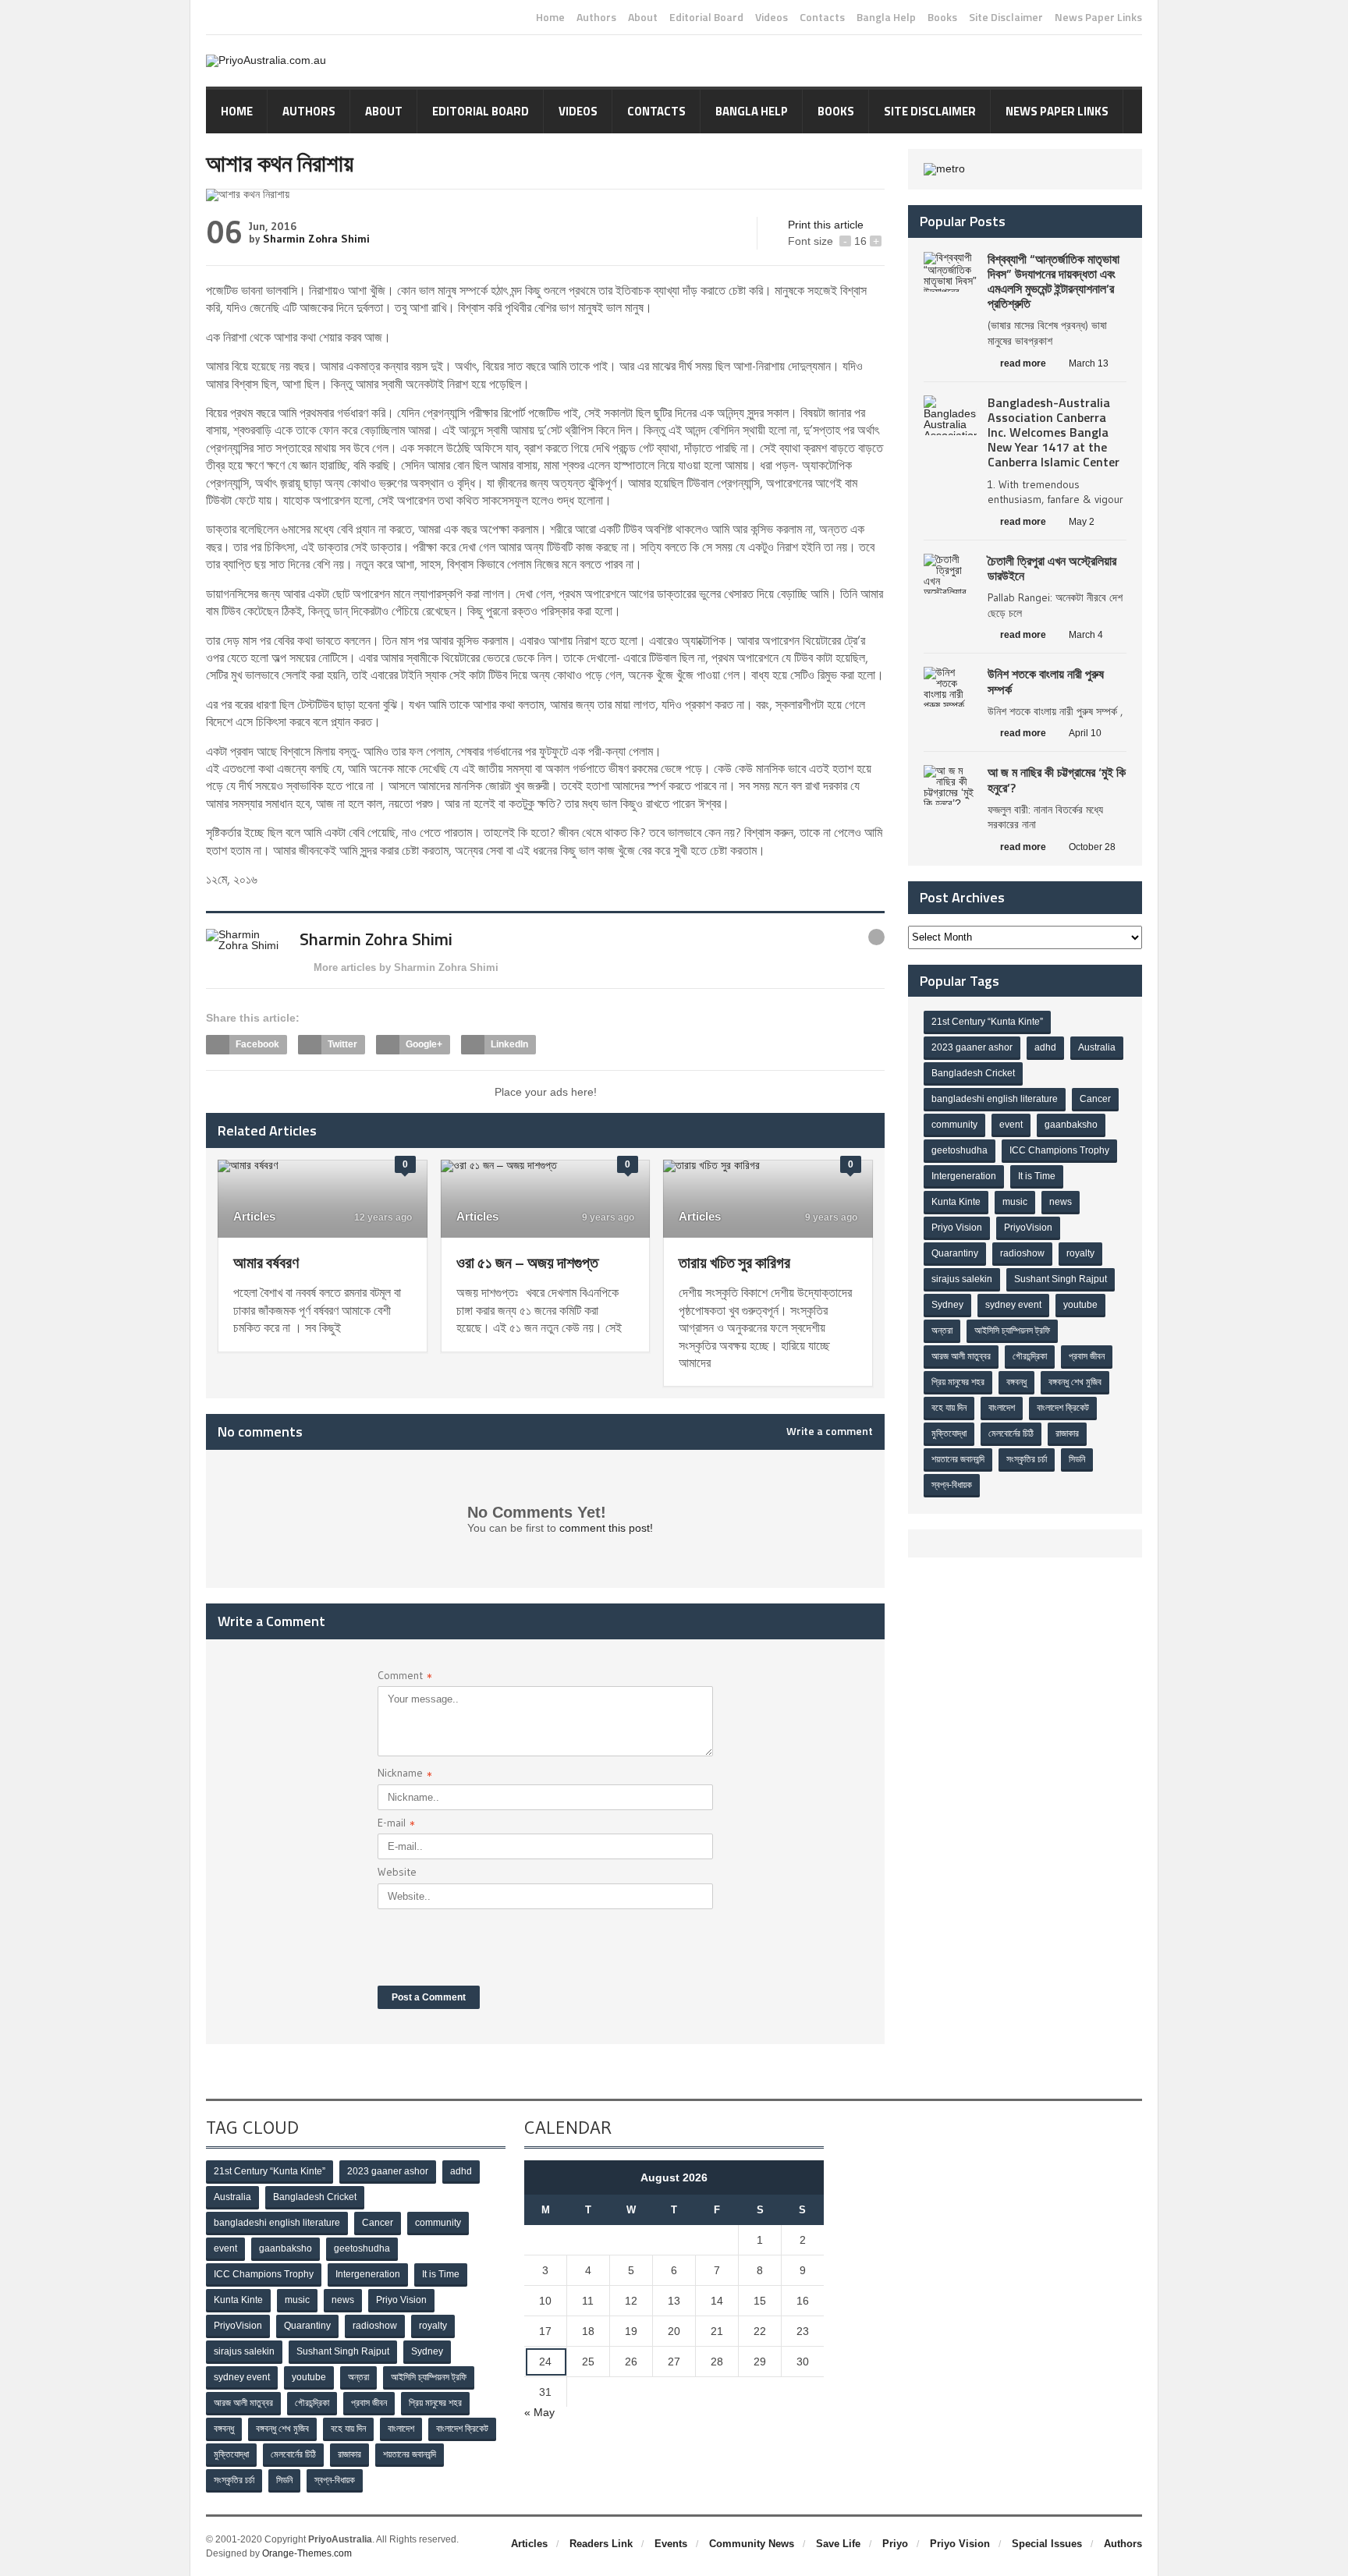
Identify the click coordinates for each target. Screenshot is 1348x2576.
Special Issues (1047, 2544)
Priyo (895, 2544)
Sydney (947, 1305)
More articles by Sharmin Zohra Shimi (406, 967)
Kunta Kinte (956, 1202)
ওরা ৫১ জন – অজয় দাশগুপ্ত (527, 1262)
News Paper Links (1098, 17)
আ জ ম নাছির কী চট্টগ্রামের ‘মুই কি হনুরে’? (1057, 780)
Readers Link (601, 2544)
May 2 (1082, 522)
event (1011, 1125)
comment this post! (606, 1528)
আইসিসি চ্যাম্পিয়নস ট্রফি (1012, 1331)
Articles (254, 1216)
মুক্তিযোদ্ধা (949, 1433)
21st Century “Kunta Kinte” (987, 1022)
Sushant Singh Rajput (1061, 1279)
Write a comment (830, 1431)
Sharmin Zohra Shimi (316, 239)
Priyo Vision (957, 1228)
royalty (1080, 1253)
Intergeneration (964, 1176)
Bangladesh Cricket (973, 1073)
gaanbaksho (1071, 1125)
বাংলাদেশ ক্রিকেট (1063, 1408)
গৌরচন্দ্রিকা (1030, 1356)
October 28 (1092, 847)
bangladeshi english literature (995, 1099)
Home (550, 17)
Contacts (822, 17)
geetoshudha (960, 1150)
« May (539, 2412)
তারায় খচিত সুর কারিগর (734, 1262)
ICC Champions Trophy (1059, 1150)
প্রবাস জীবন (1087, 1356)
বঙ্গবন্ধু (1016, 1382)
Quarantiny (955, 1253)
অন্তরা (942, 1331)
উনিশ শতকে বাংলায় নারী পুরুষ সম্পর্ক (1046, 681)
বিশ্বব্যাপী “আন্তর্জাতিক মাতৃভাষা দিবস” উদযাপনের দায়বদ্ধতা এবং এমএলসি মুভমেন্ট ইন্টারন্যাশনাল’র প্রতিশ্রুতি (1054, 282)
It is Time (1037, 1176)
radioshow (1022, 1253)
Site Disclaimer (1006, 17)
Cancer (1095, 1099)
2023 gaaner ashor (972, 1047)
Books (942, 17)
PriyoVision (1028, 1228)
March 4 (1086, 635)
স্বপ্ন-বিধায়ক (952, 1485)
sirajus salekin (962, 1279)
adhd (1045, 1047)
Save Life (838, 2544)
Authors (596, 17)
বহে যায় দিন (949, 1408)
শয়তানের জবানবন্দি (958, 1459)
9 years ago (607, 1217)
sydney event (1013, 1305)
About (643, 17)
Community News (752, 2544)
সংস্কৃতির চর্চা (1027, 1459)
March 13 (1089, 363)
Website (397, 1872)
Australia (1097, 1047)
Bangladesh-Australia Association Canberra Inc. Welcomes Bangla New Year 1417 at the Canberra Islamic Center (1054, 432)
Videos (772, 17)
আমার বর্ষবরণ (266, 1262)
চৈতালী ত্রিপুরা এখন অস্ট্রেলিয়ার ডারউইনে (1052, 568)
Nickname (405, 1775)
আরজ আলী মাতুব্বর (961, 1356)
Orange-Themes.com (307, 2553)
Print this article (826, 225)
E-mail (396, 1825)
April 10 (1085, 733)
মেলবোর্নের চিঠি (1011, 1433)
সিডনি (1077, 1459)
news (1061, 1202)
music (1015, 1202)
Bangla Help (886, 17)
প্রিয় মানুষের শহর (958, 1382)
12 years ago (382, 1217)
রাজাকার (1067, 1433)
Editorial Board (706, 17)
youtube (1080, 1305)
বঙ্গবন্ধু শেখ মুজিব (1075, 1382)
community (954, 1125)
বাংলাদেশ (1002, 1408)
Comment (405, 1677)
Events (671, 2544)
